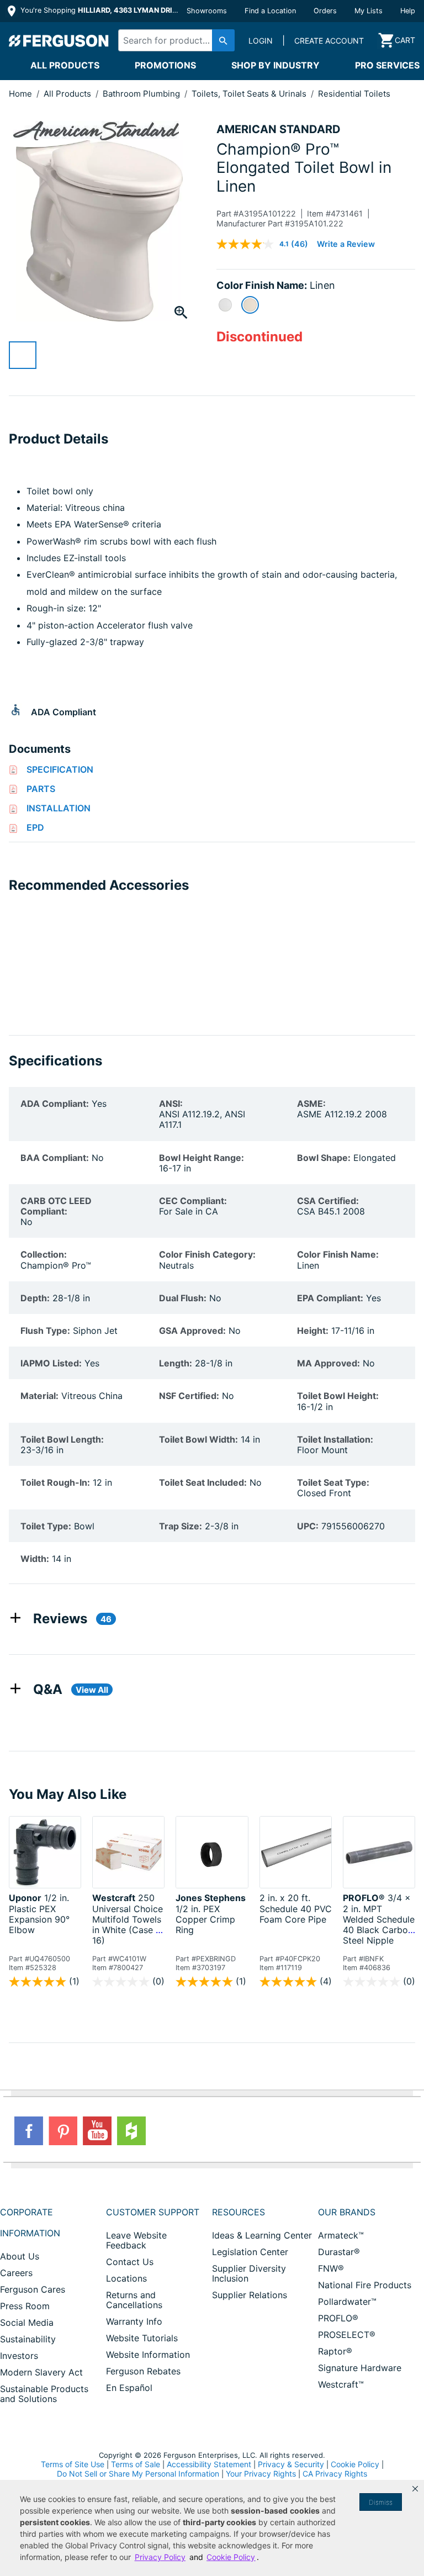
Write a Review (346, 244)
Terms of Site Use (73, 2464)
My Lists (369, 11)
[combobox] (174, 40)
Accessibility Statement (209, 2464)
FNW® (331, 2268)
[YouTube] (97, 2131)
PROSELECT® (347, 2335)
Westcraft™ (341, 2384)
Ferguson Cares (33, 2289)
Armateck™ (341, 2235)
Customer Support (153, 2212)
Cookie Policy (355, 2464)
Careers (16, 2273)
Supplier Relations (250, 2295)
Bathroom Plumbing (142, 94)
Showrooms (207, 11)
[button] (415, 2489)
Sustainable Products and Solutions (44, 2394)
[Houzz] (131, 2131)
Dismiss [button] (381, 2502)
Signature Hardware (360, 2368)
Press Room (25, 2306)
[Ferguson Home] (59, 40)
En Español (129, 2388)
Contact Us (130, 2262)
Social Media (27, 2322)
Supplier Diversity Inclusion (249, 2273)
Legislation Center (250, 2252)
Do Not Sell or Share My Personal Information (138, 2474)
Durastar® (339, 2252)
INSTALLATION (59, 808)
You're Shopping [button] (100, 10)
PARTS (41, 789)
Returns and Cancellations (134, 2300)
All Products (65, 65)
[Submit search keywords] (223, 40)
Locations (126, 2278)
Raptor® (335, 2351)
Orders (325, 11)
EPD (35, 827)
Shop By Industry (275, 65)
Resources (239, 2212)
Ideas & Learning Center (262, 2235)
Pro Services (387, 65)
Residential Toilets (354, 94)
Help (408, 11)
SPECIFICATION (60, 769)
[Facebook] (29, 2131)
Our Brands (347, 2212)
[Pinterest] (63, 2131)
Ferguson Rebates (143, 2371)
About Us (20, 2256)
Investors (19, 2356)
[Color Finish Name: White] (225, 305)
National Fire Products (365, 2285)
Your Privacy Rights (261, 2474)
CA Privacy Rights (335, 2474)
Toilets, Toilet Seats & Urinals (250, 94)
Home (20, 94)
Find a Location (270, 11)
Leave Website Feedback (136, 2240)
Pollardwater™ (347, 2301)
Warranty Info (134, 2321)
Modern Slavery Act (41, 2372)
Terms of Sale (136, 2464)
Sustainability (28, 2339)
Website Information (148, 2355)
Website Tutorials (142, 2338)
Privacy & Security (291, 2464)
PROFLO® (338, 2318)
